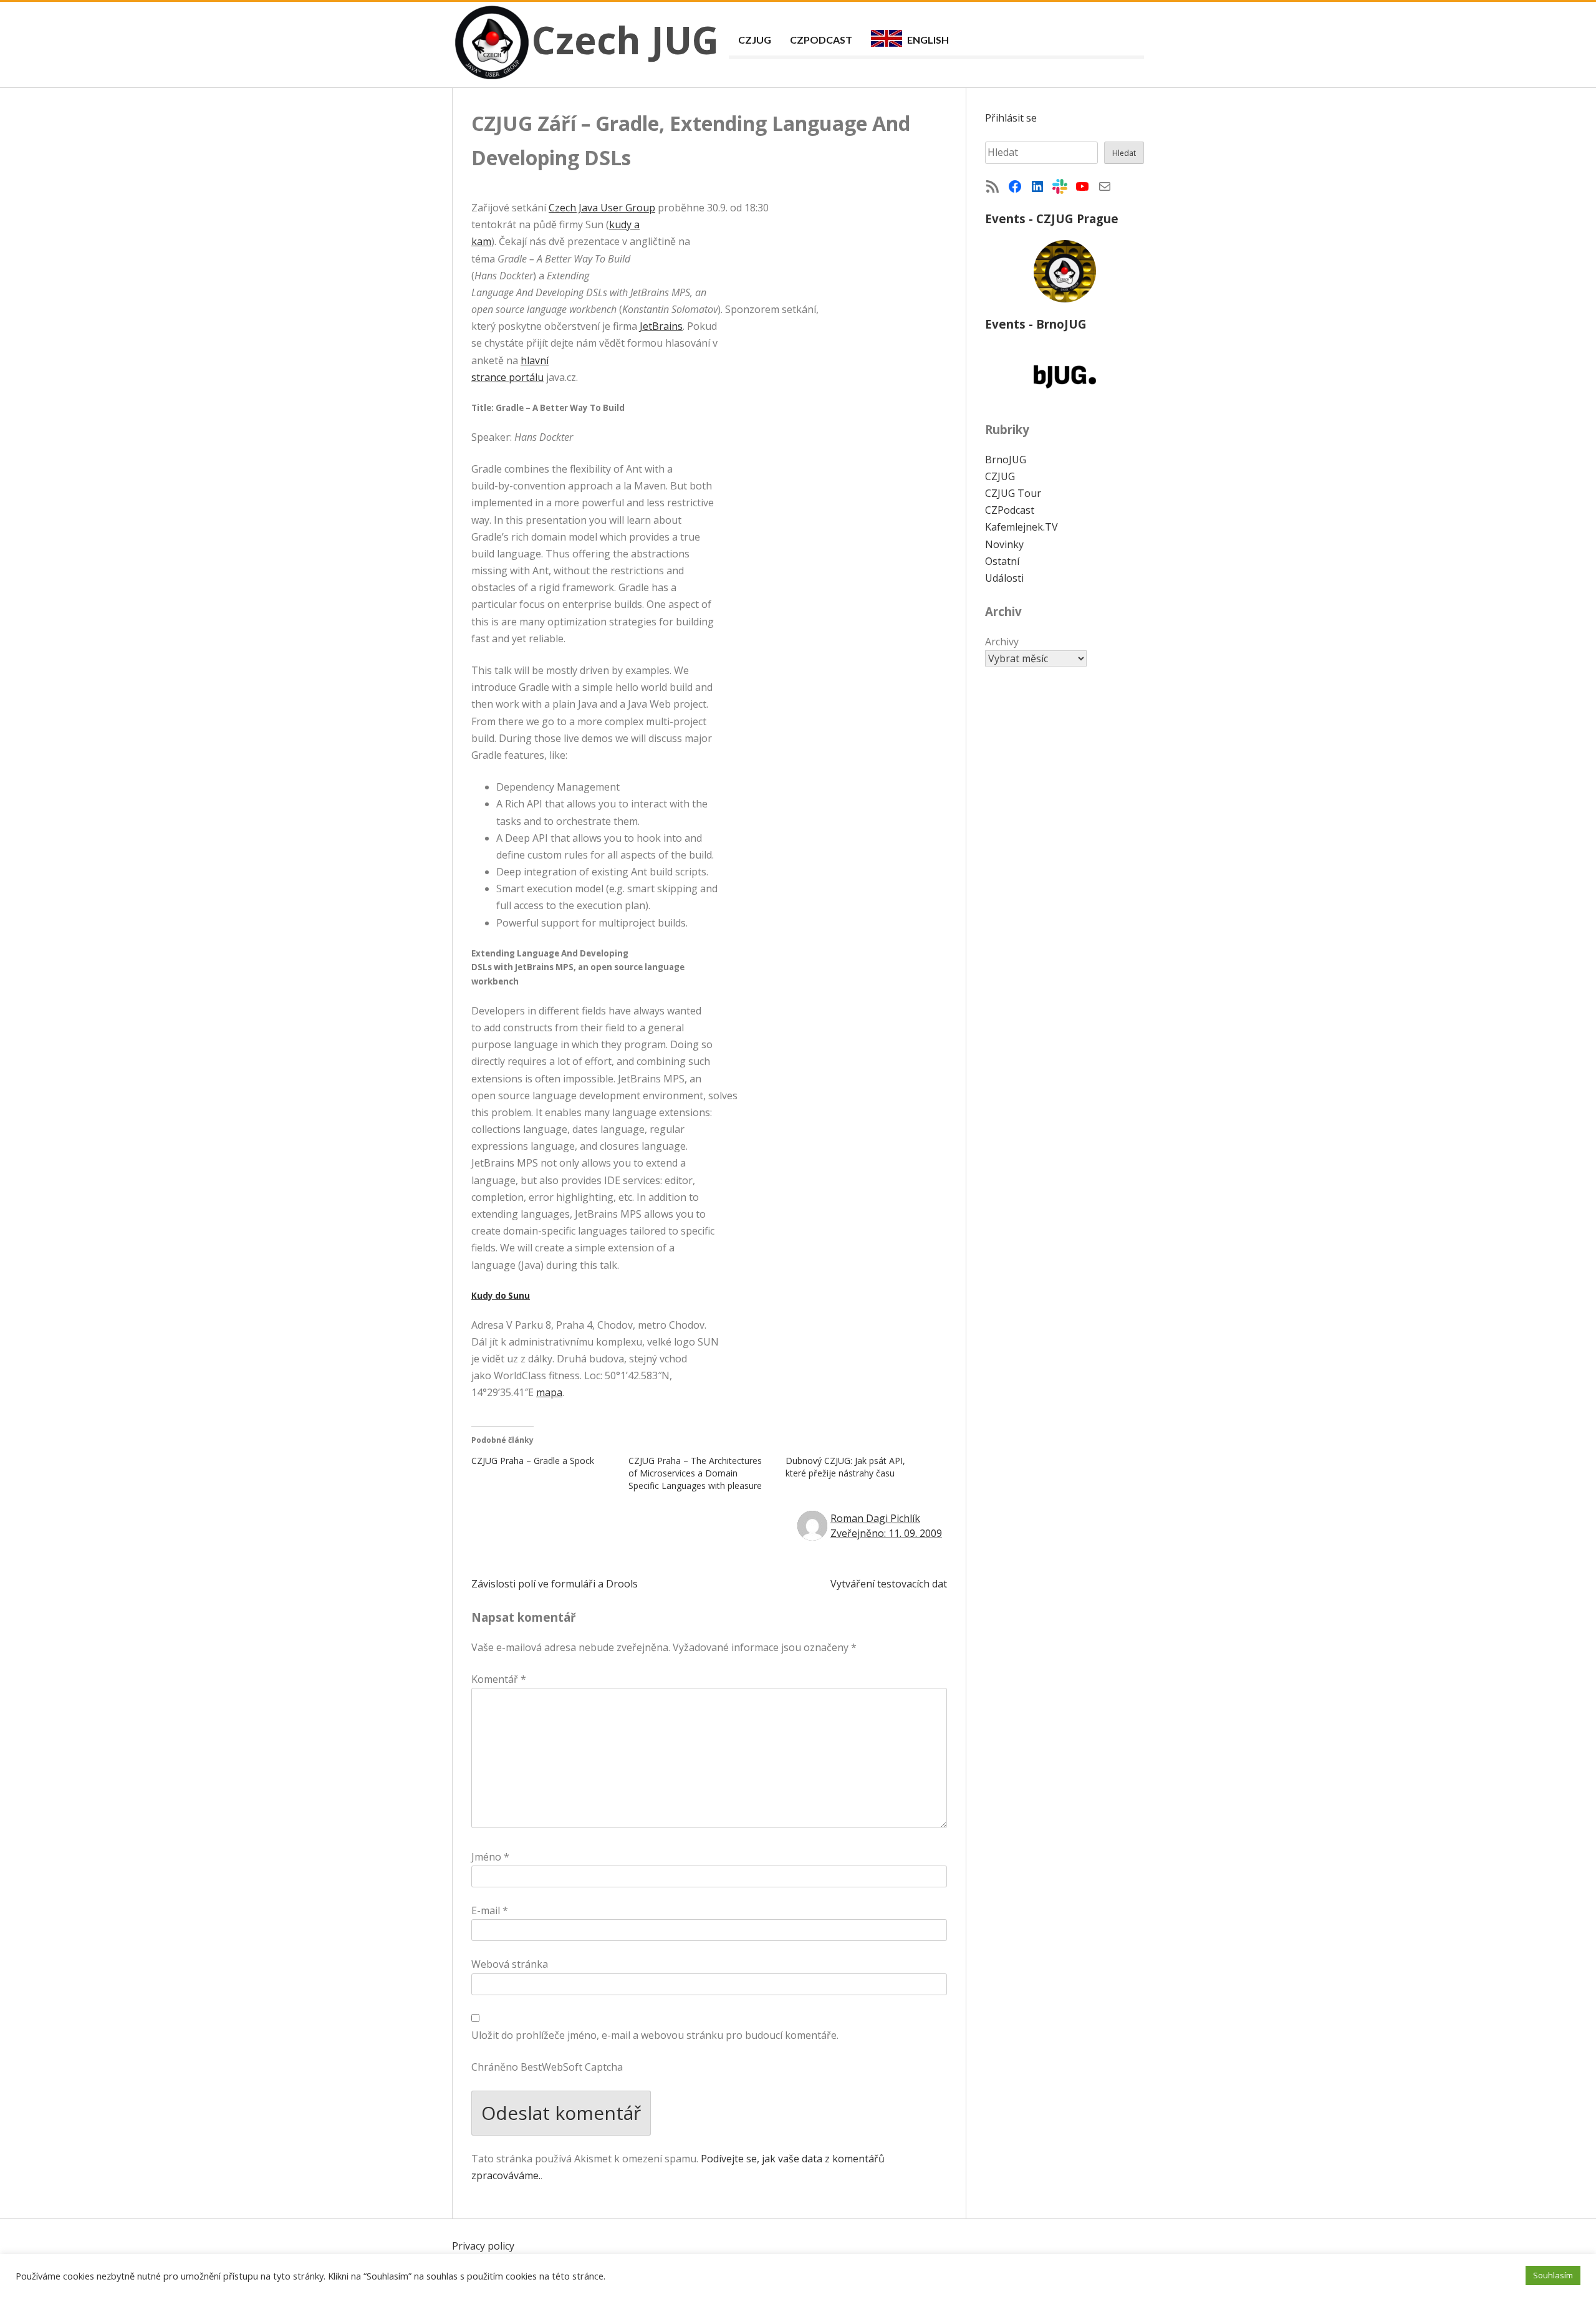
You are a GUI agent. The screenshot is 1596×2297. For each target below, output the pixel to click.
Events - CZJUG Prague (1052, 219)
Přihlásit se (1011, 118)
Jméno (490, 1857)
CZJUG (755, 40)
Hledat (1124, 153)
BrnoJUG (1006, 460)
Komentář (499, 1679)
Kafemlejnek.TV (1022, 527)
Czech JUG (625, 40)
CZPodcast (821, 40)
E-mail (490, 1910)
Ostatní (1002, 561)
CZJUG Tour (1013, 493)
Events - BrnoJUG (1036, 324)
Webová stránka (510, 1964)
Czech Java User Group (602, 208)
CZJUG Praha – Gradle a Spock (533, 1461)
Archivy (1002, 642)
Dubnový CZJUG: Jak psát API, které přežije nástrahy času (845, 1467)
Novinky (1004, 544)
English (928, 40)
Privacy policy (483, 2246)
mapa (549, 1392)
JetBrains (661, 326)
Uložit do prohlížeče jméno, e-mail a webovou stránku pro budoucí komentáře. (655, 2035)
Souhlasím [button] (1553, 2275)
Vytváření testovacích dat (889, 1584)
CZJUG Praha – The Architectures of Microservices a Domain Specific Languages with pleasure (695, 1473)
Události (1004, 578)
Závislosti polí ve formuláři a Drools (555, 1584)
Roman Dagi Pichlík (875, 1518)
